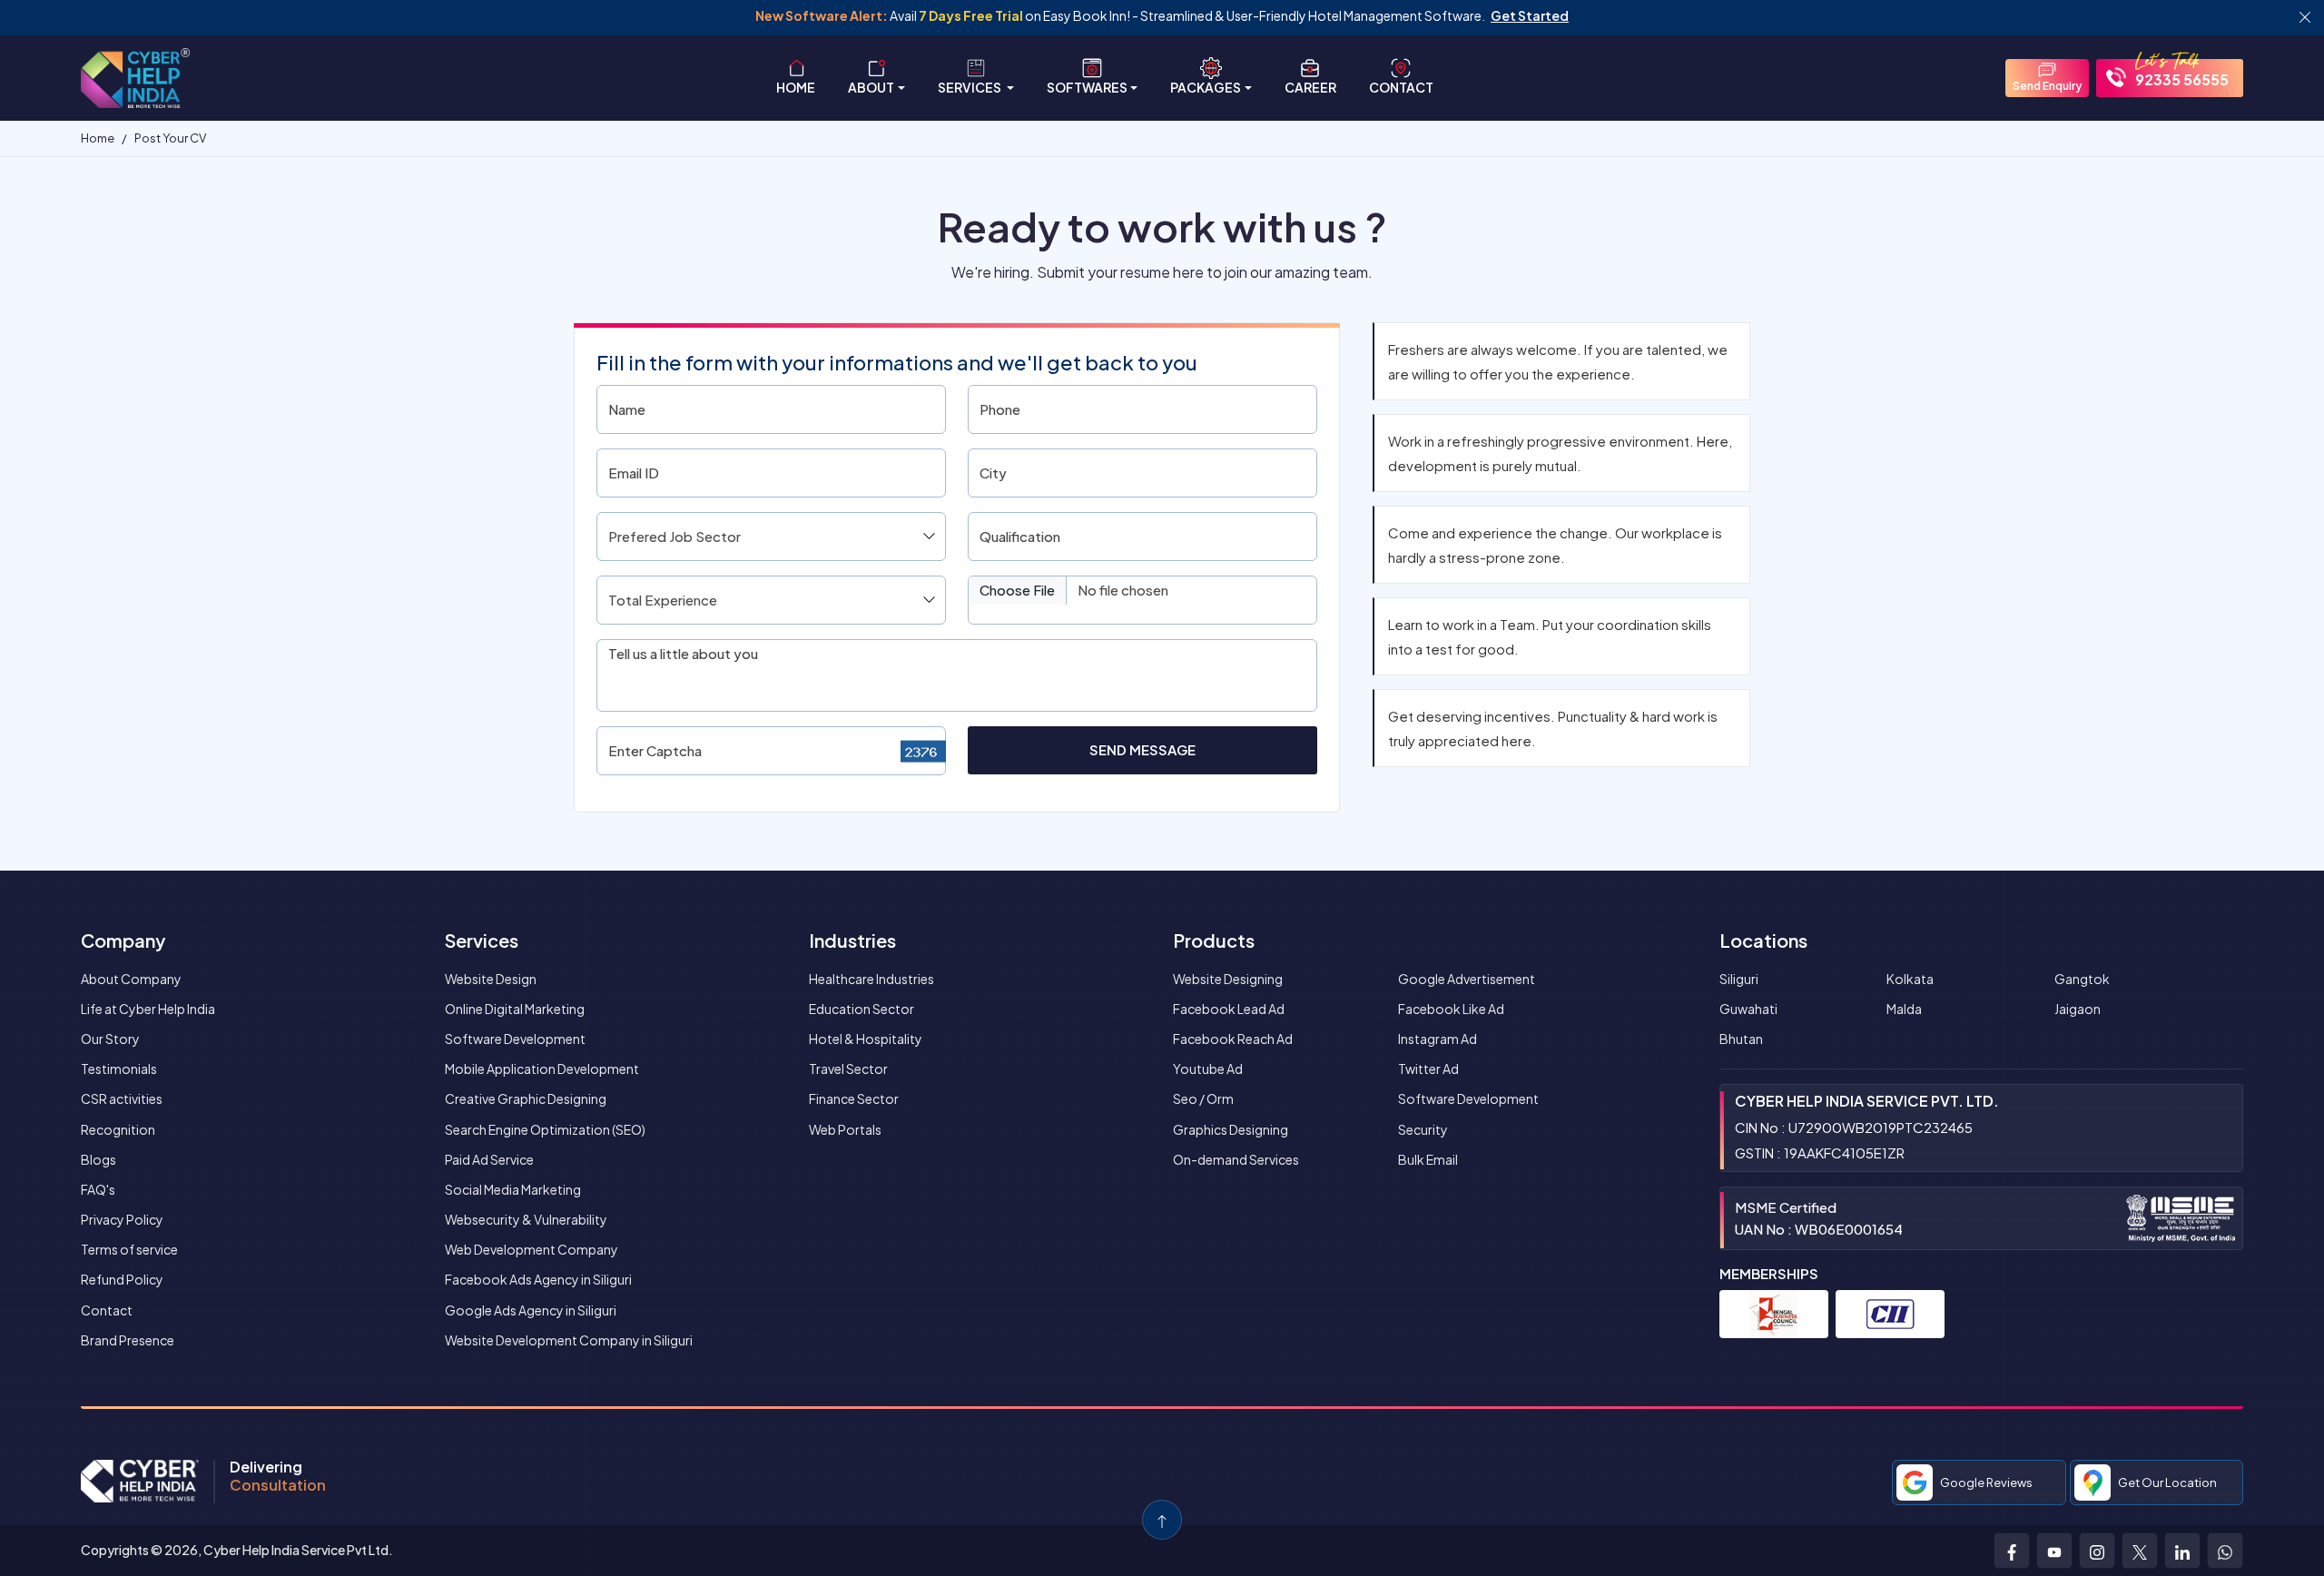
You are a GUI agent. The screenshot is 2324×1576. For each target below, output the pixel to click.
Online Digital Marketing (515, 1009)
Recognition (118, 1129)
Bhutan (1741, 1039)
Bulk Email (1428, 1159)
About (871, 87)
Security (1423, 1129)
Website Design (491, 979)
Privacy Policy (122, 1219)
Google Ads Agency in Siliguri (531, 1310)
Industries (852, 940)
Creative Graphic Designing (526, 1098)
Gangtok (2082, 979)
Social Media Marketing (513, 1189)
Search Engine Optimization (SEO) (545, 1129)
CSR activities (122, 1098)
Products (1214, 940)
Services (970, 87)
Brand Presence (128, 1340)
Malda (1904, 1009)
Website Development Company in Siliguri (569, 1340)
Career (1310, 87)
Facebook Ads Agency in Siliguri (538, 1279)
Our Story (110, 1039)
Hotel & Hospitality (866, 1039)
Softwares (1087, 87)
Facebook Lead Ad (1229, 1009)
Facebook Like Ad (1451, 1009)
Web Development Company (532, 1249)
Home (796, 87)
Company (123, 940)
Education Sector (862, 1009)
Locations (1763, 940)
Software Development (515, 1039)
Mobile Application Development (542, 1069)
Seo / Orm (1203, 1098)
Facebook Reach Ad (1233, 1039)
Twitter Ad (1428, 1069)
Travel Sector (848, 1069)
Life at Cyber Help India (148, 1009)
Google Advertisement (1467, 979)
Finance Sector (854, 1098)
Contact (1401, 87)
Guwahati (1748, 1009)
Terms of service (129, 1249)
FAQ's (98, 1189)
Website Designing (1228, 979)
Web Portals (845, 1129)
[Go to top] (1162, 1520)
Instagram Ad (1438, 1039)
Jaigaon (2078, 1009)
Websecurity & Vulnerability (526, 1219)
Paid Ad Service (489, 1159)
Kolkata (1910, 979)
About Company (131, 979)
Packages (1206, 87)
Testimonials (119, 1069)
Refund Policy (122, 1279)
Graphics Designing (1231, 1129)
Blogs (98, 1159)
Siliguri (1739, 979)
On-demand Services (1236, 1159)
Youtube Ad (1208, 1069)
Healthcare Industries (871, 979)
